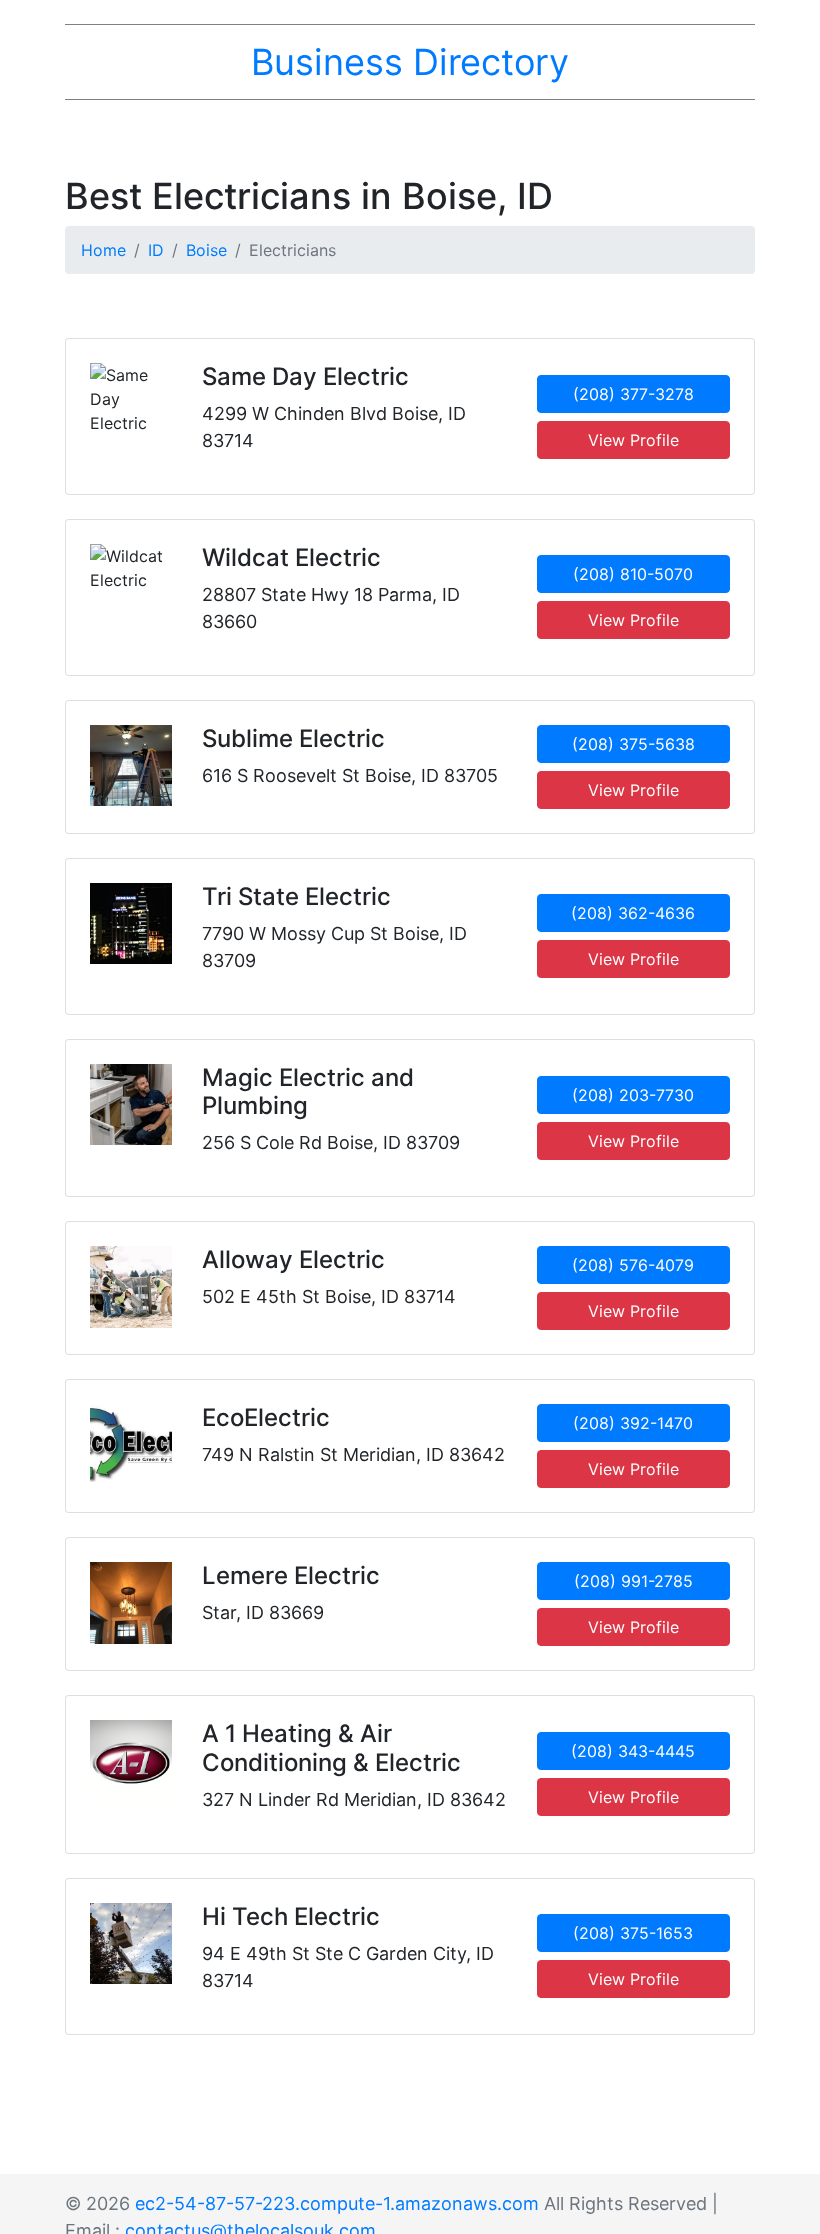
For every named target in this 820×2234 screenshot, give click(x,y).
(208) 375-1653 (633, 1933)
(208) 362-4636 (633, 913)
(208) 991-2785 (633, 1581)
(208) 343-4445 (633, 1751)
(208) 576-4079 (633, 1265)
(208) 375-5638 (633, 744)
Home (103, 250)
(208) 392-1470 (633, 1423)
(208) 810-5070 (633, 574)
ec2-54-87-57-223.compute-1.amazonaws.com (337, 2203)
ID (156, 250)
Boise (206, 250)
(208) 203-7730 (633, 1095)
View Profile (633, 440)
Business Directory (410, 62)
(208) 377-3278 (633, 394)
